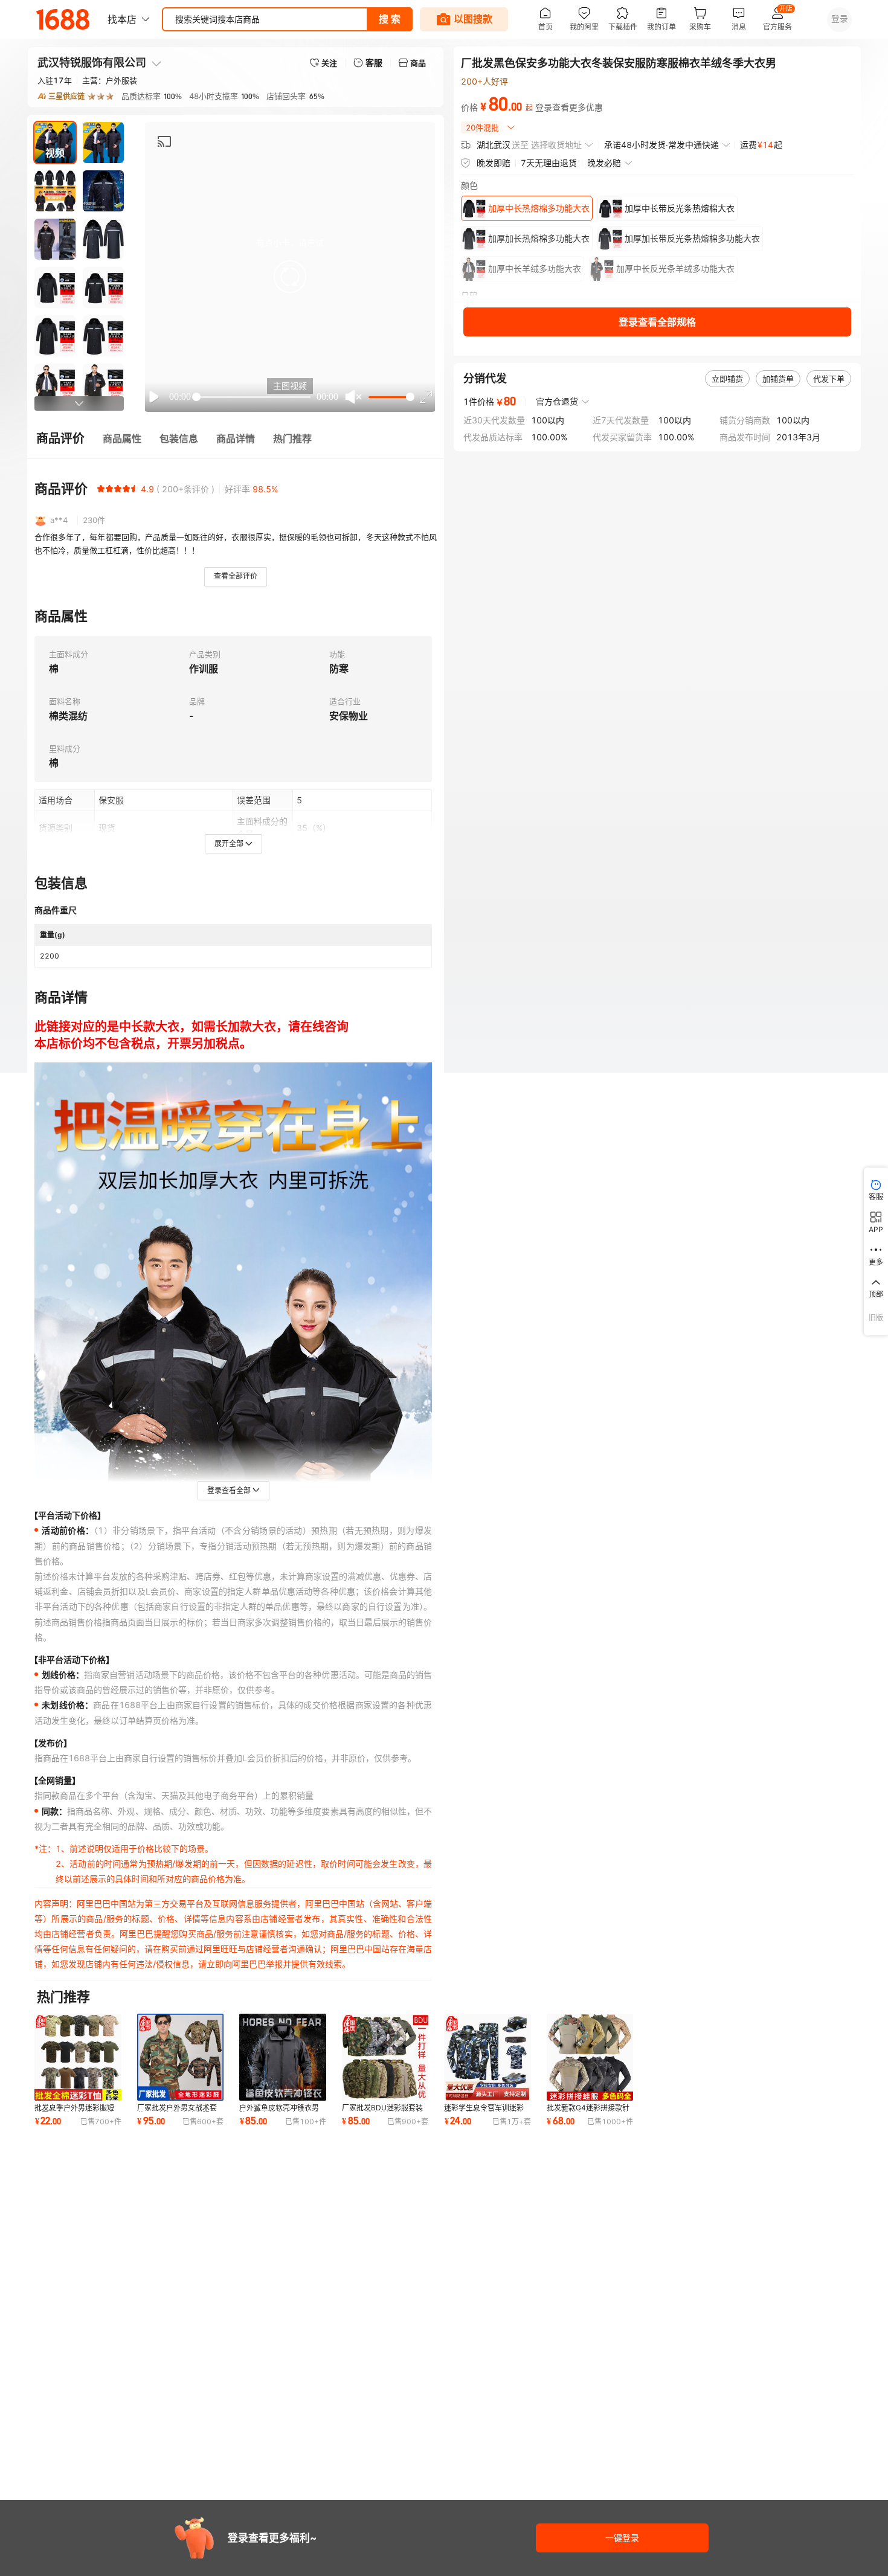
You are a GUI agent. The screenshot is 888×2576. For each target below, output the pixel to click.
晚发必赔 (604, 163)
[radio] (101, 489)
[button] (290, 277)
